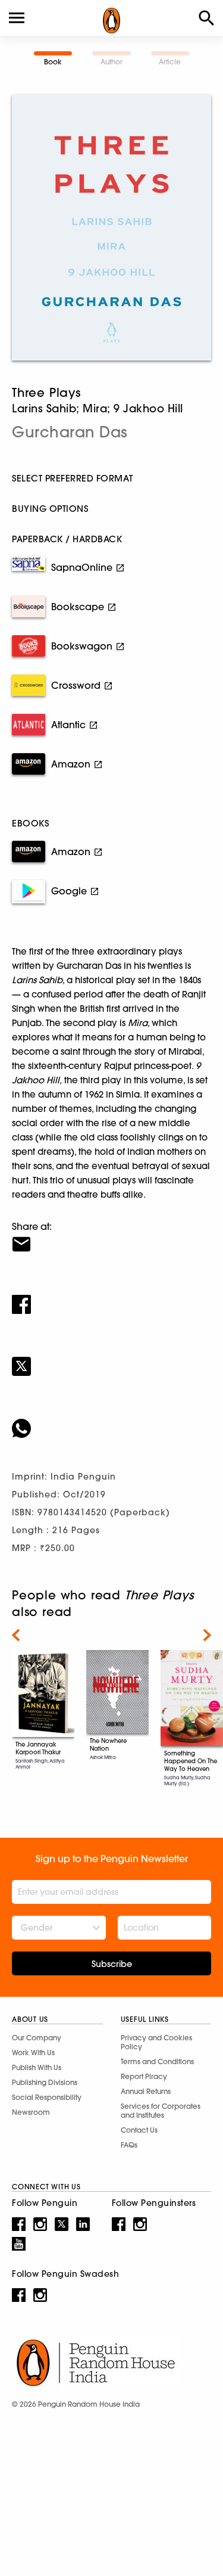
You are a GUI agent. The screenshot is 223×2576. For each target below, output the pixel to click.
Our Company (37, 2038)
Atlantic (68, 725)
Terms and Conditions (157, 2061)
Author (111, 62)
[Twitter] (111, 1359)
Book (53, 62)
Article (170, 62)
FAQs (129, 2145)
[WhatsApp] (111, 1421)
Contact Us (139, 2130)
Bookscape (78, 607)
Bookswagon (82, 646)
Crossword (76, 685)
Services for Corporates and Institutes (161, 2111)
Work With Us (33, 2053)
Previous (16, 1635)
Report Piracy (144, 2076)
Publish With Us (37, 2067)
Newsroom (31, 2112)
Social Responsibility (47, 2097)
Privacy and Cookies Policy (156, 2042)
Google (69, 891)
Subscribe (112, 1964)
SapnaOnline (82, 567)
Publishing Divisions (45, 2082)
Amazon (71, 764)
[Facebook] (111, 1297)
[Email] (111, 1236)
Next (207, 1635)
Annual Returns (146, 2091)
